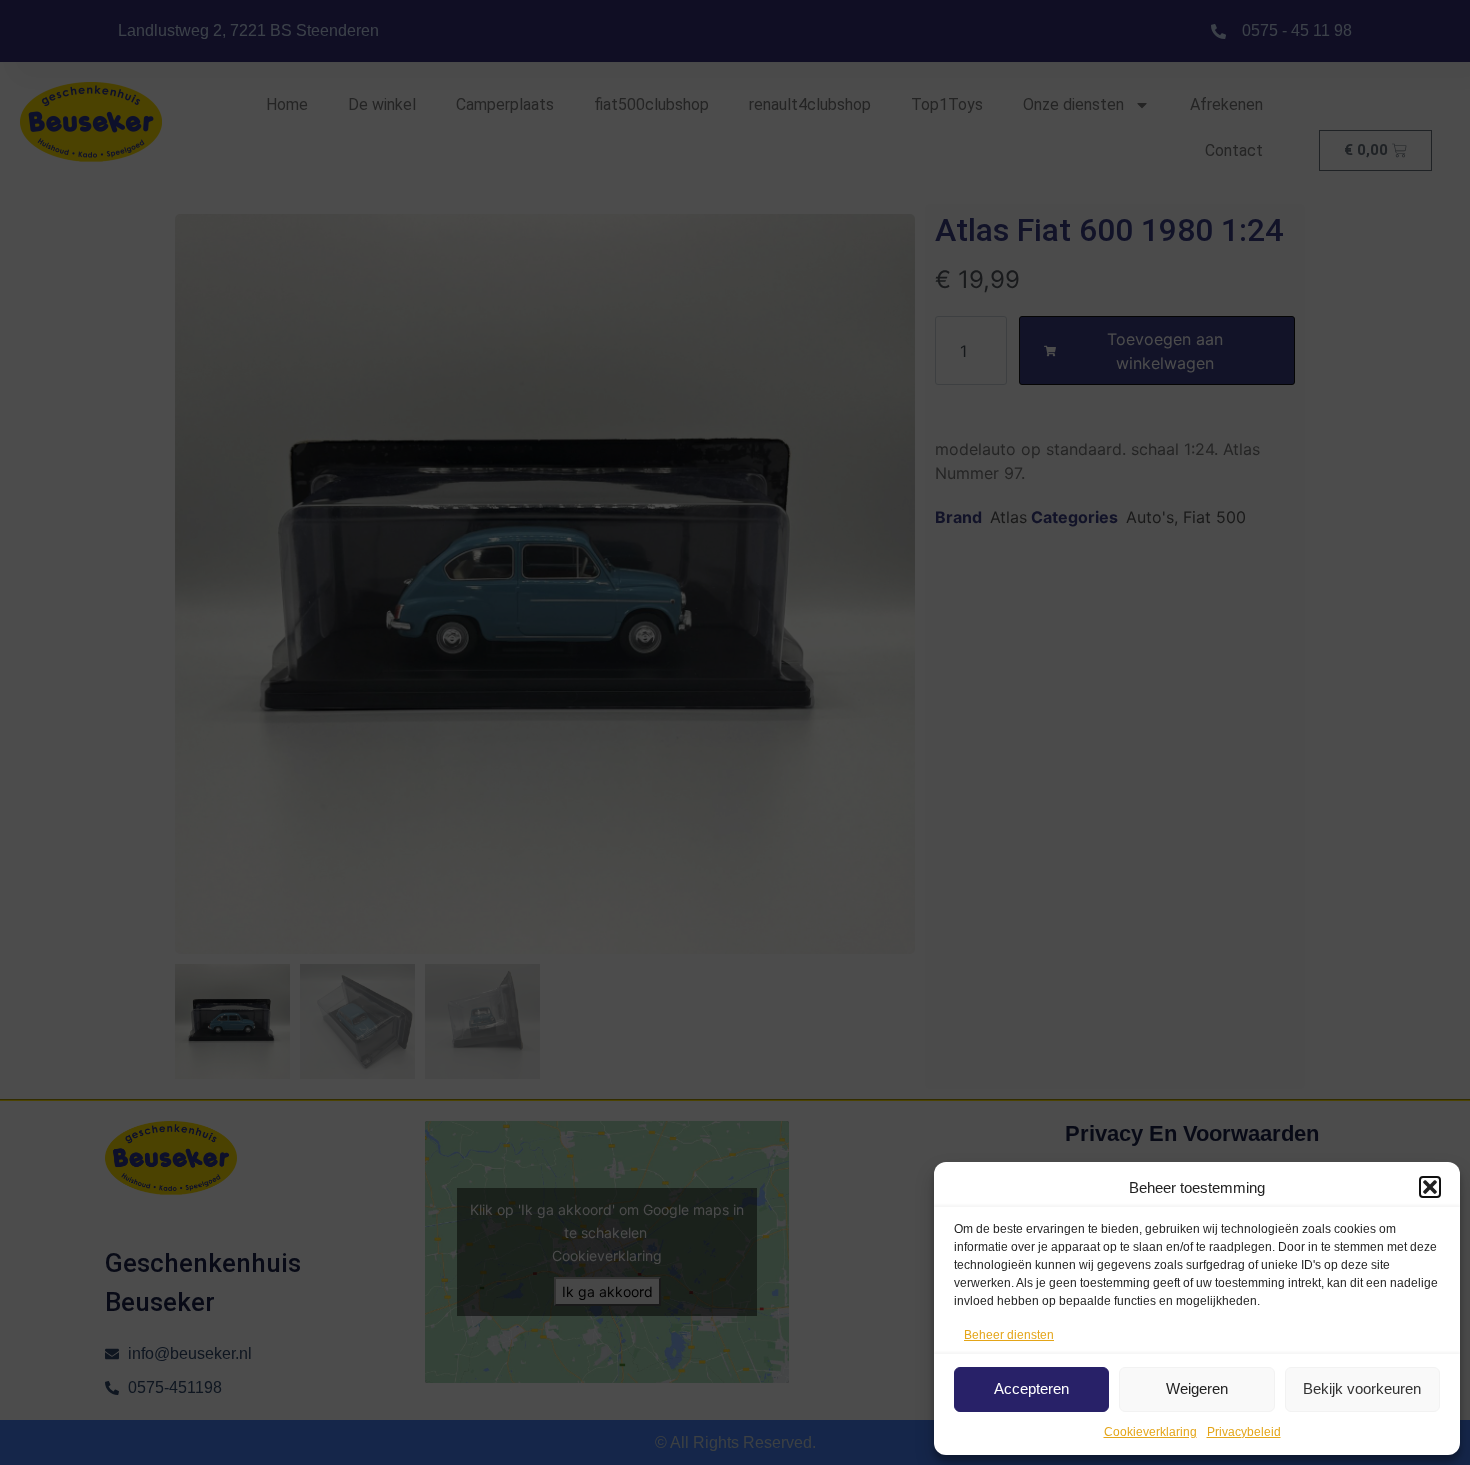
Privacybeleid (1244, 1432)
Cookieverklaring (1150, 1432)
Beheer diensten (1009, 1335)
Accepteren (1031, 1388)
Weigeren (1197, 1388)
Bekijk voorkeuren (1362, 1388)
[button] (1430, 1187)
